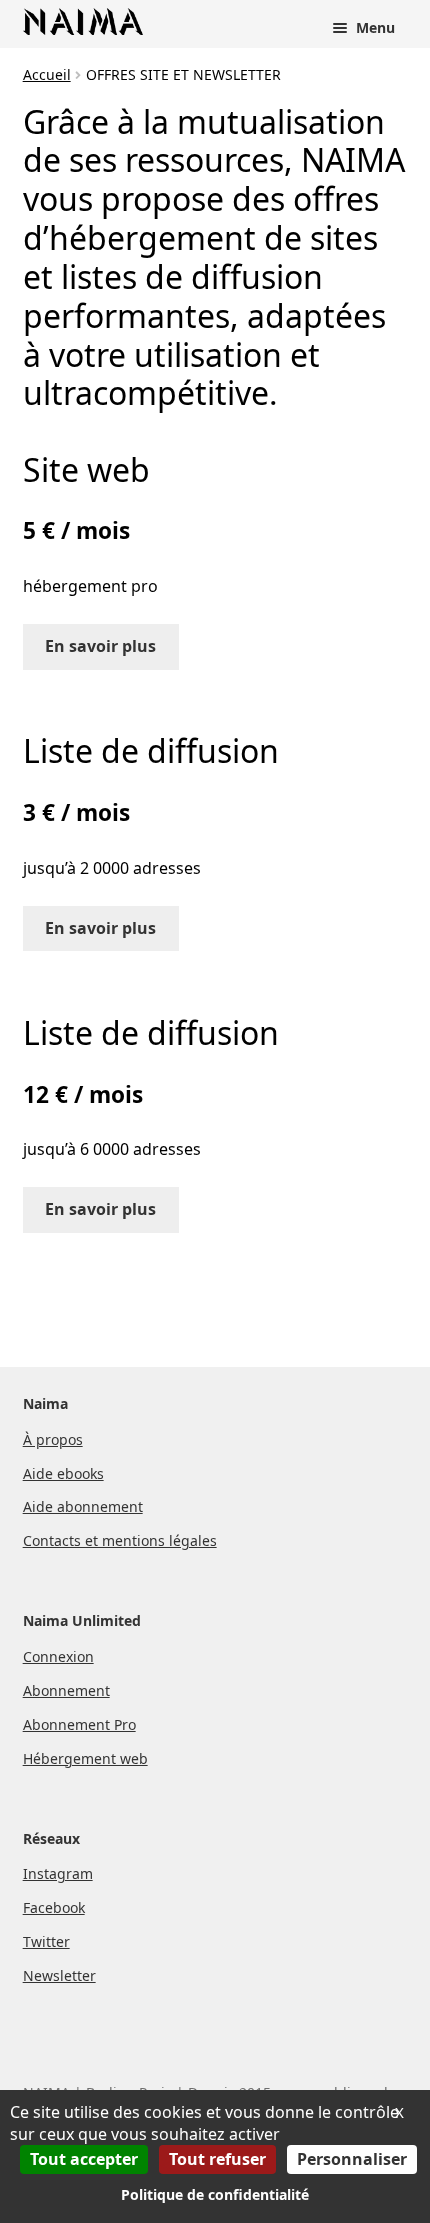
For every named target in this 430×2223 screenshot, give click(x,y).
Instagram (58, 1873)
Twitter (46, 1941)
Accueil (47, 74)
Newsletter (59, 1975)
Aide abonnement (83, 1506)
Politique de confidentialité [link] (215, 2194)
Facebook (54, 1907)
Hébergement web (85, 1758)
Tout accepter (84, 2159)
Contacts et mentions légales (120, 1540)
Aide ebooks (63, 1473)
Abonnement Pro (79, 1724)
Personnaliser (352, 2159)
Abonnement (66, 1690)
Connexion (58, 1656)
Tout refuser (217, 2159)
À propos (53, 1439)
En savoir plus (100, 646)
